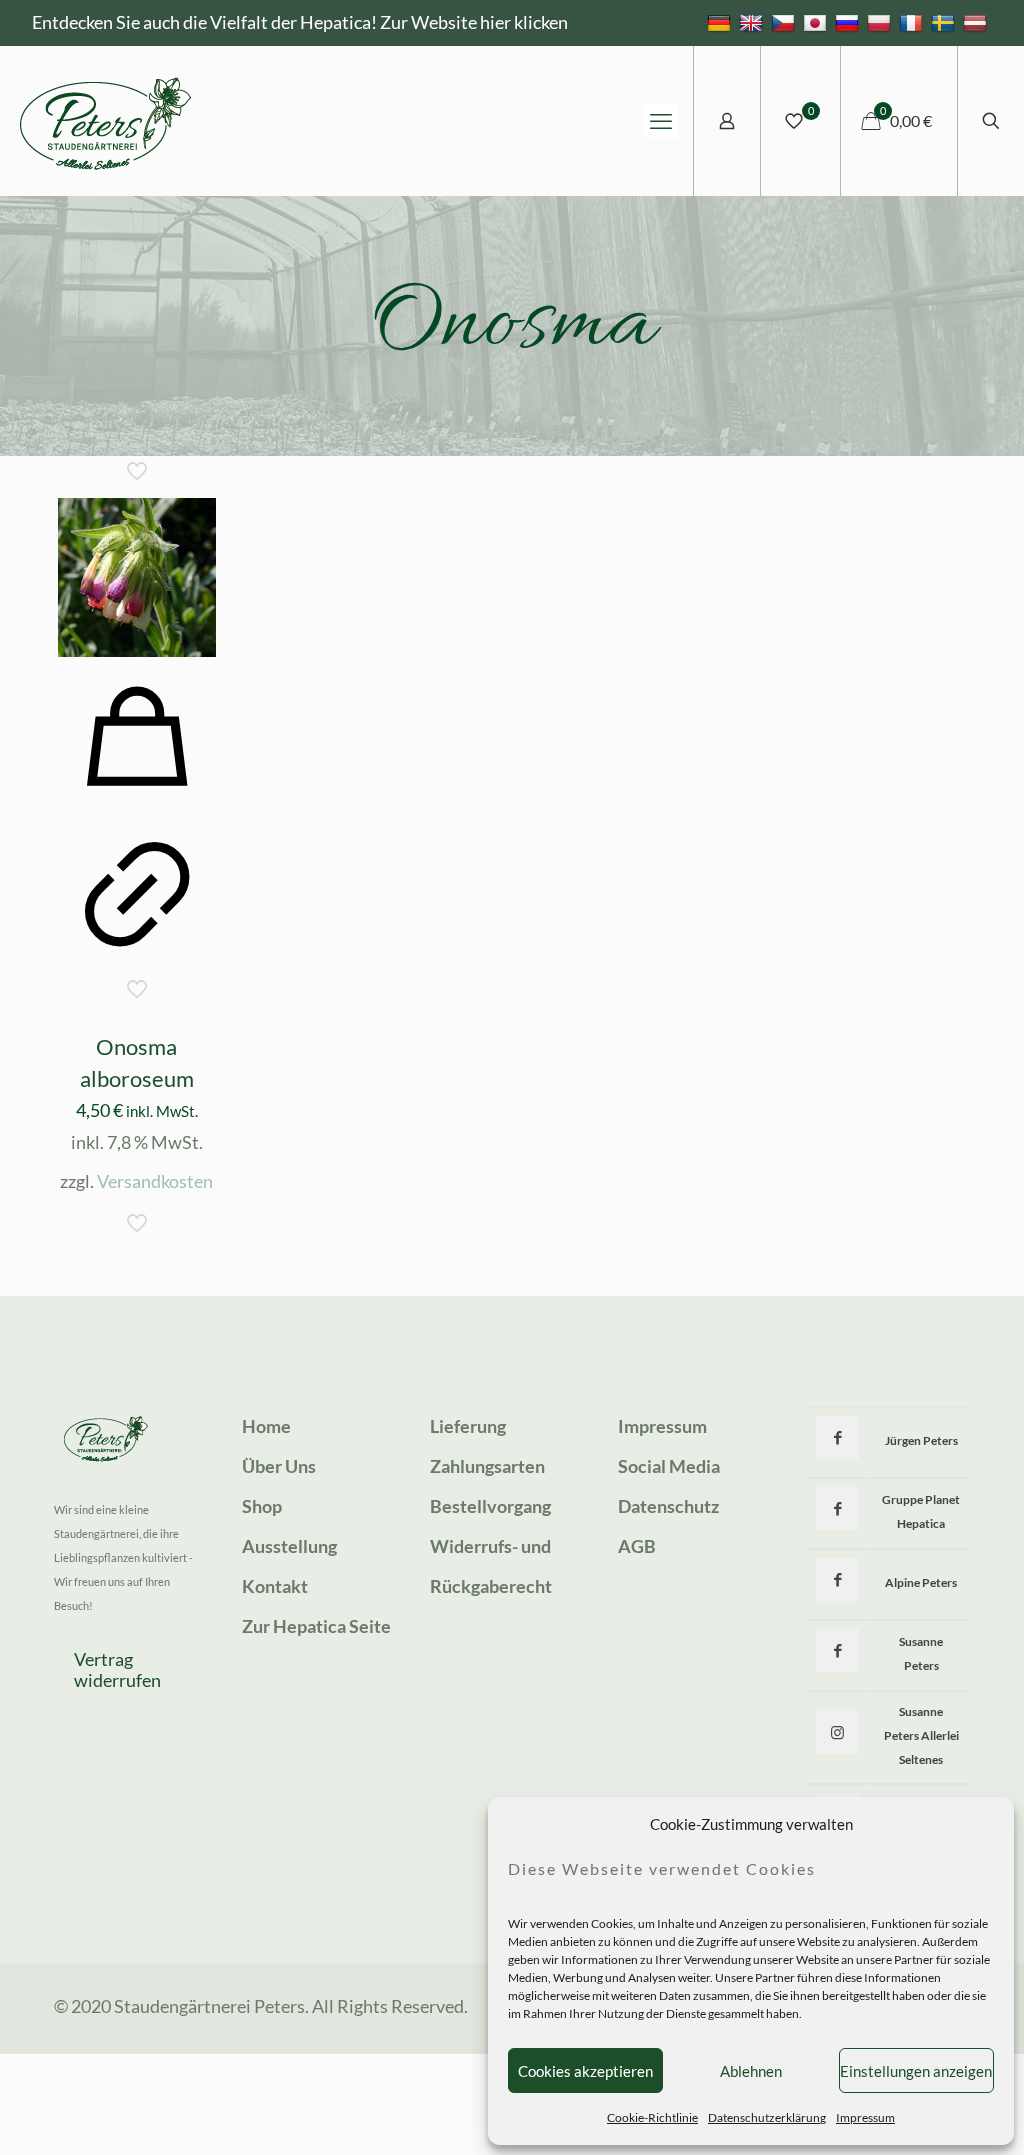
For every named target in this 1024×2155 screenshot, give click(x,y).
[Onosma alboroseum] (137, 577)
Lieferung (468, 1426)
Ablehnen (751, 2071)
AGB (637, 1546)
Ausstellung (289, 1546)
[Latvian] (977, 22)
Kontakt (275, 1586)
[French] (913, 22)
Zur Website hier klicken (474, 22)
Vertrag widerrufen (117, 1670)
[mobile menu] (661, 121)
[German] (721, 22)
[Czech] (785, 22)
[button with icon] (837, 1437)
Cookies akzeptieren (585, 2071)
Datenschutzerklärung (767, 2117)
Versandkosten (155, 1181)
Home (266, 1426)
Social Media (669, 1466)
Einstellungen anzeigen (916, 2071)
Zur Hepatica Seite (316, 1626)
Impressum (865, 2117)
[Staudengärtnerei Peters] (106, 121)
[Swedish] (945, 22)
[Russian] (849, 22)
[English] (753, 22)
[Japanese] (817, 22)
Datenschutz (668, 1506)
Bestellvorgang (490, 1506)
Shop (262, 1506)
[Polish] (881, 22)
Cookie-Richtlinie (652, 2117)
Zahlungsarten (487, 1466)
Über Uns (279, 1466)
